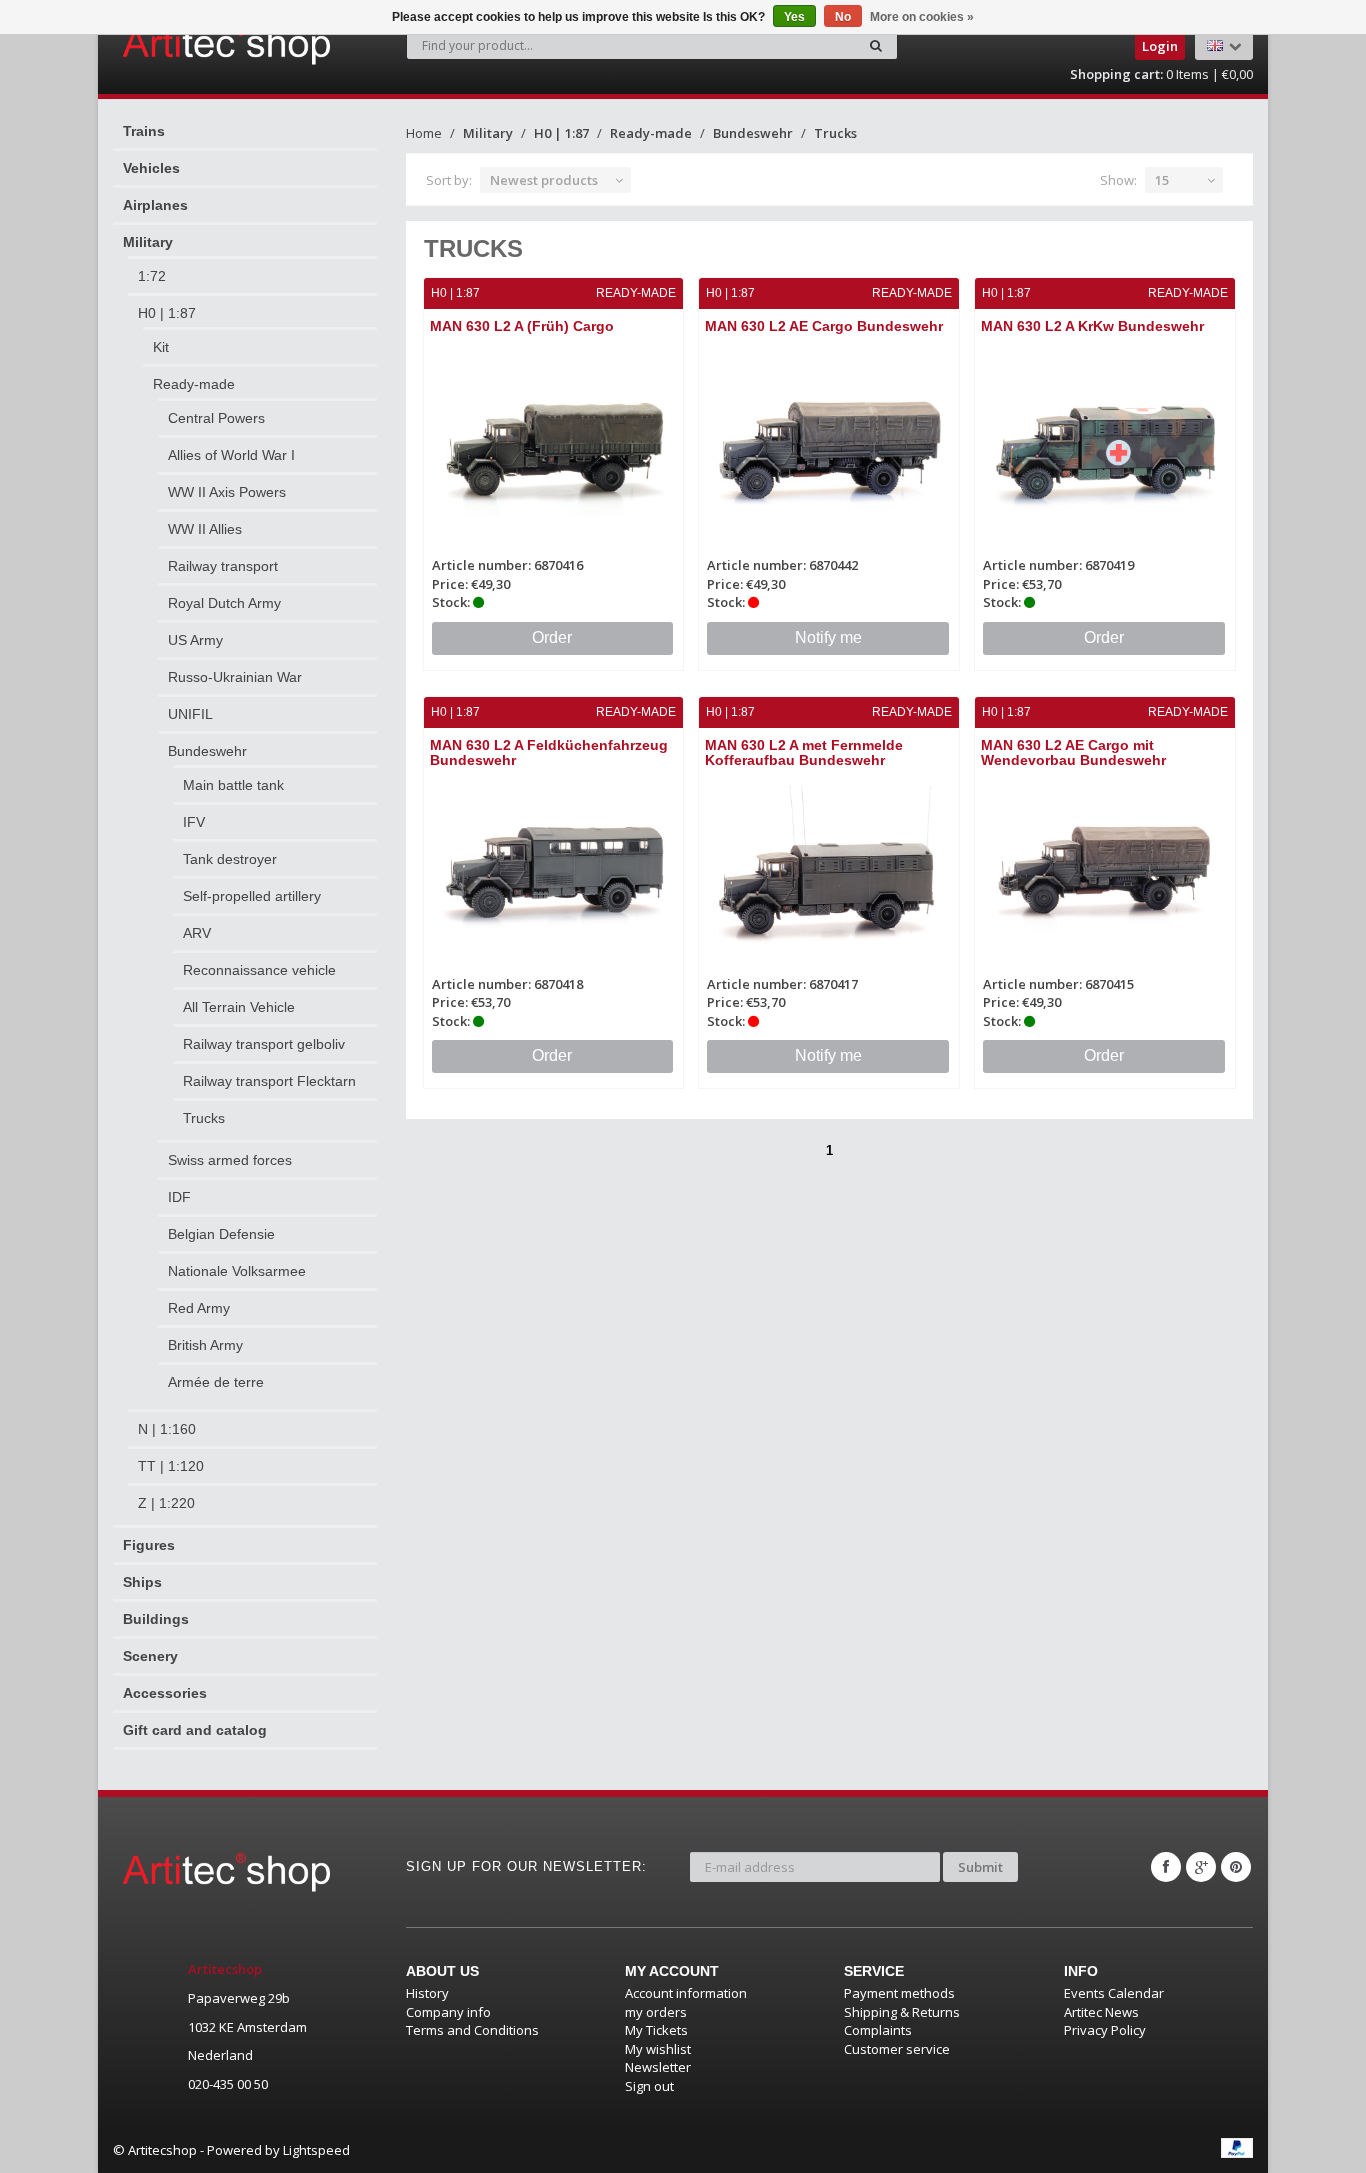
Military (148, 242)
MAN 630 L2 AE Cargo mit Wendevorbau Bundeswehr (1073, 752)
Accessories (165, 1693)
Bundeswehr (207, 751)
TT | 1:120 (171, 1466)
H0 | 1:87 (167, 313)
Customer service (897, 2049)
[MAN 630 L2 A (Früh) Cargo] (554, 448)
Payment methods (899, 1993)
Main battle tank (233, 785)
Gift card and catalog (195, 1730)
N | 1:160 (167, 1429)
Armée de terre (216, 1382)
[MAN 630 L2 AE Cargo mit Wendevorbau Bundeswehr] (1105, 867)
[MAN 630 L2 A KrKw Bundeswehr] (1105, 448)
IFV (194, 822)
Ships (142, 1582)
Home (424, 133)
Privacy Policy (1105, 2030)
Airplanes (155, 205)
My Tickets (656, 2030)
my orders (656, 2012)
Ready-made (194, 384)
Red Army (199, 1308)
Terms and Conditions (472, 2030)
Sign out (649, 2086)
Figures (149, 1545)
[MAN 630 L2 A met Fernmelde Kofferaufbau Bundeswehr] (829, 867)
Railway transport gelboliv (264, 1044)
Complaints (878, 2030)
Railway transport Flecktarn (269, 1081)
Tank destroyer (230, 859)
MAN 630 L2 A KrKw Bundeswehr (1092, 326)
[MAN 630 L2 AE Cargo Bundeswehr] (829, 448)
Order (552, 637)
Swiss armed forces (230, 1160)
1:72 (152, 276)
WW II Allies (205, 529)
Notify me (828, 637)
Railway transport (223, 566)
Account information (686, 1993)
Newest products (544, 180)
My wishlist (658, 2049)
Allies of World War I (231, 455)
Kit (161, 347)
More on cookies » (922, 17)
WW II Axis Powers (227, 492)
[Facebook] (1166, 1867)
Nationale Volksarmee (237, 1271)
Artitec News (1101, 2012)
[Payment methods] (1237, 2148)
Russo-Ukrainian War (235, 677)
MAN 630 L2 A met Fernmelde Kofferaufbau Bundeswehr (804, 752)
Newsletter (658, 2067)
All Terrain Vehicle (239, 1007)
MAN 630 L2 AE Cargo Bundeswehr (824, 326)
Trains (144, 131)
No (843, 17)
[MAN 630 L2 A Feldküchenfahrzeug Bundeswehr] (554, 867)
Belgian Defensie (221, 1234)
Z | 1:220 (166, 1503)
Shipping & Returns (902, 2012)
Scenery (150, 1656)
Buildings (156, 1619)
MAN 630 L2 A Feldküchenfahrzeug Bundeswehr (549, 752)
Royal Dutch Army (224, 603)
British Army (205, 1345)
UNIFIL (190, 714)
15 (1162, 180)
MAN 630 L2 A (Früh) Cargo (522, 326)
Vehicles (151, 168)
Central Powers (216, 418)
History (427, 1993)
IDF (179, 1197)
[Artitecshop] (185, 44)
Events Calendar (1114, 1993)
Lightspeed (316, 2150)
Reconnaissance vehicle (259, 970)
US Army (195, 640)
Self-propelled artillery (252, 896)
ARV (197, 933)
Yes (794, 17)
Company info (448, 2012)
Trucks (204, 1118)
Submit (980, 1867)
